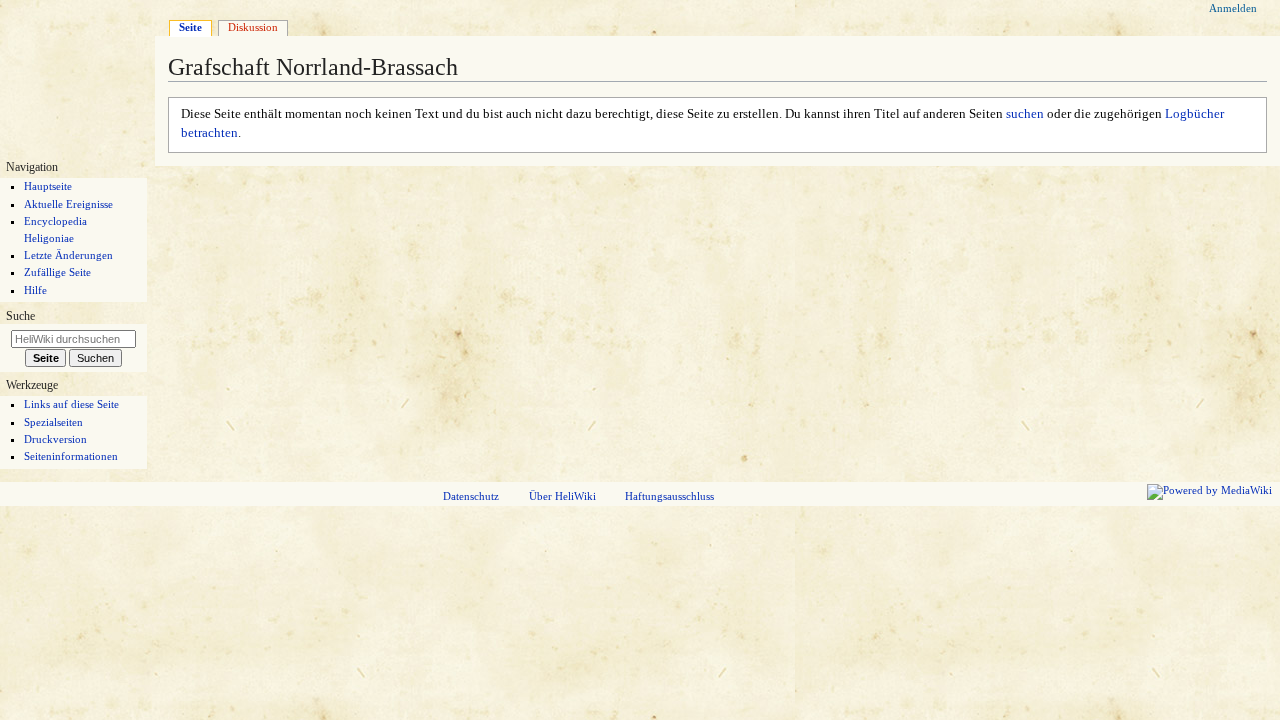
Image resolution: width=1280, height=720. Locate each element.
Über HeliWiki (562, 496)
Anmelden (1233, 8)
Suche (20, 316)
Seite (190, 27)
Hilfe (35, 290)
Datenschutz (471, 496)
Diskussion (253, 27)
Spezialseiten (53, 422)
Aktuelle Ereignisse (68, 204)
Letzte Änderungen (68, 255)
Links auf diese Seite (71, 404)
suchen (1025, 114)
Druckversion (55, 439)
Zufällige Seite (57, 272)
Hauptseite (48, 186)
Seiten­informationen (71, 456)
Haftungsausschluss (669, 496)
